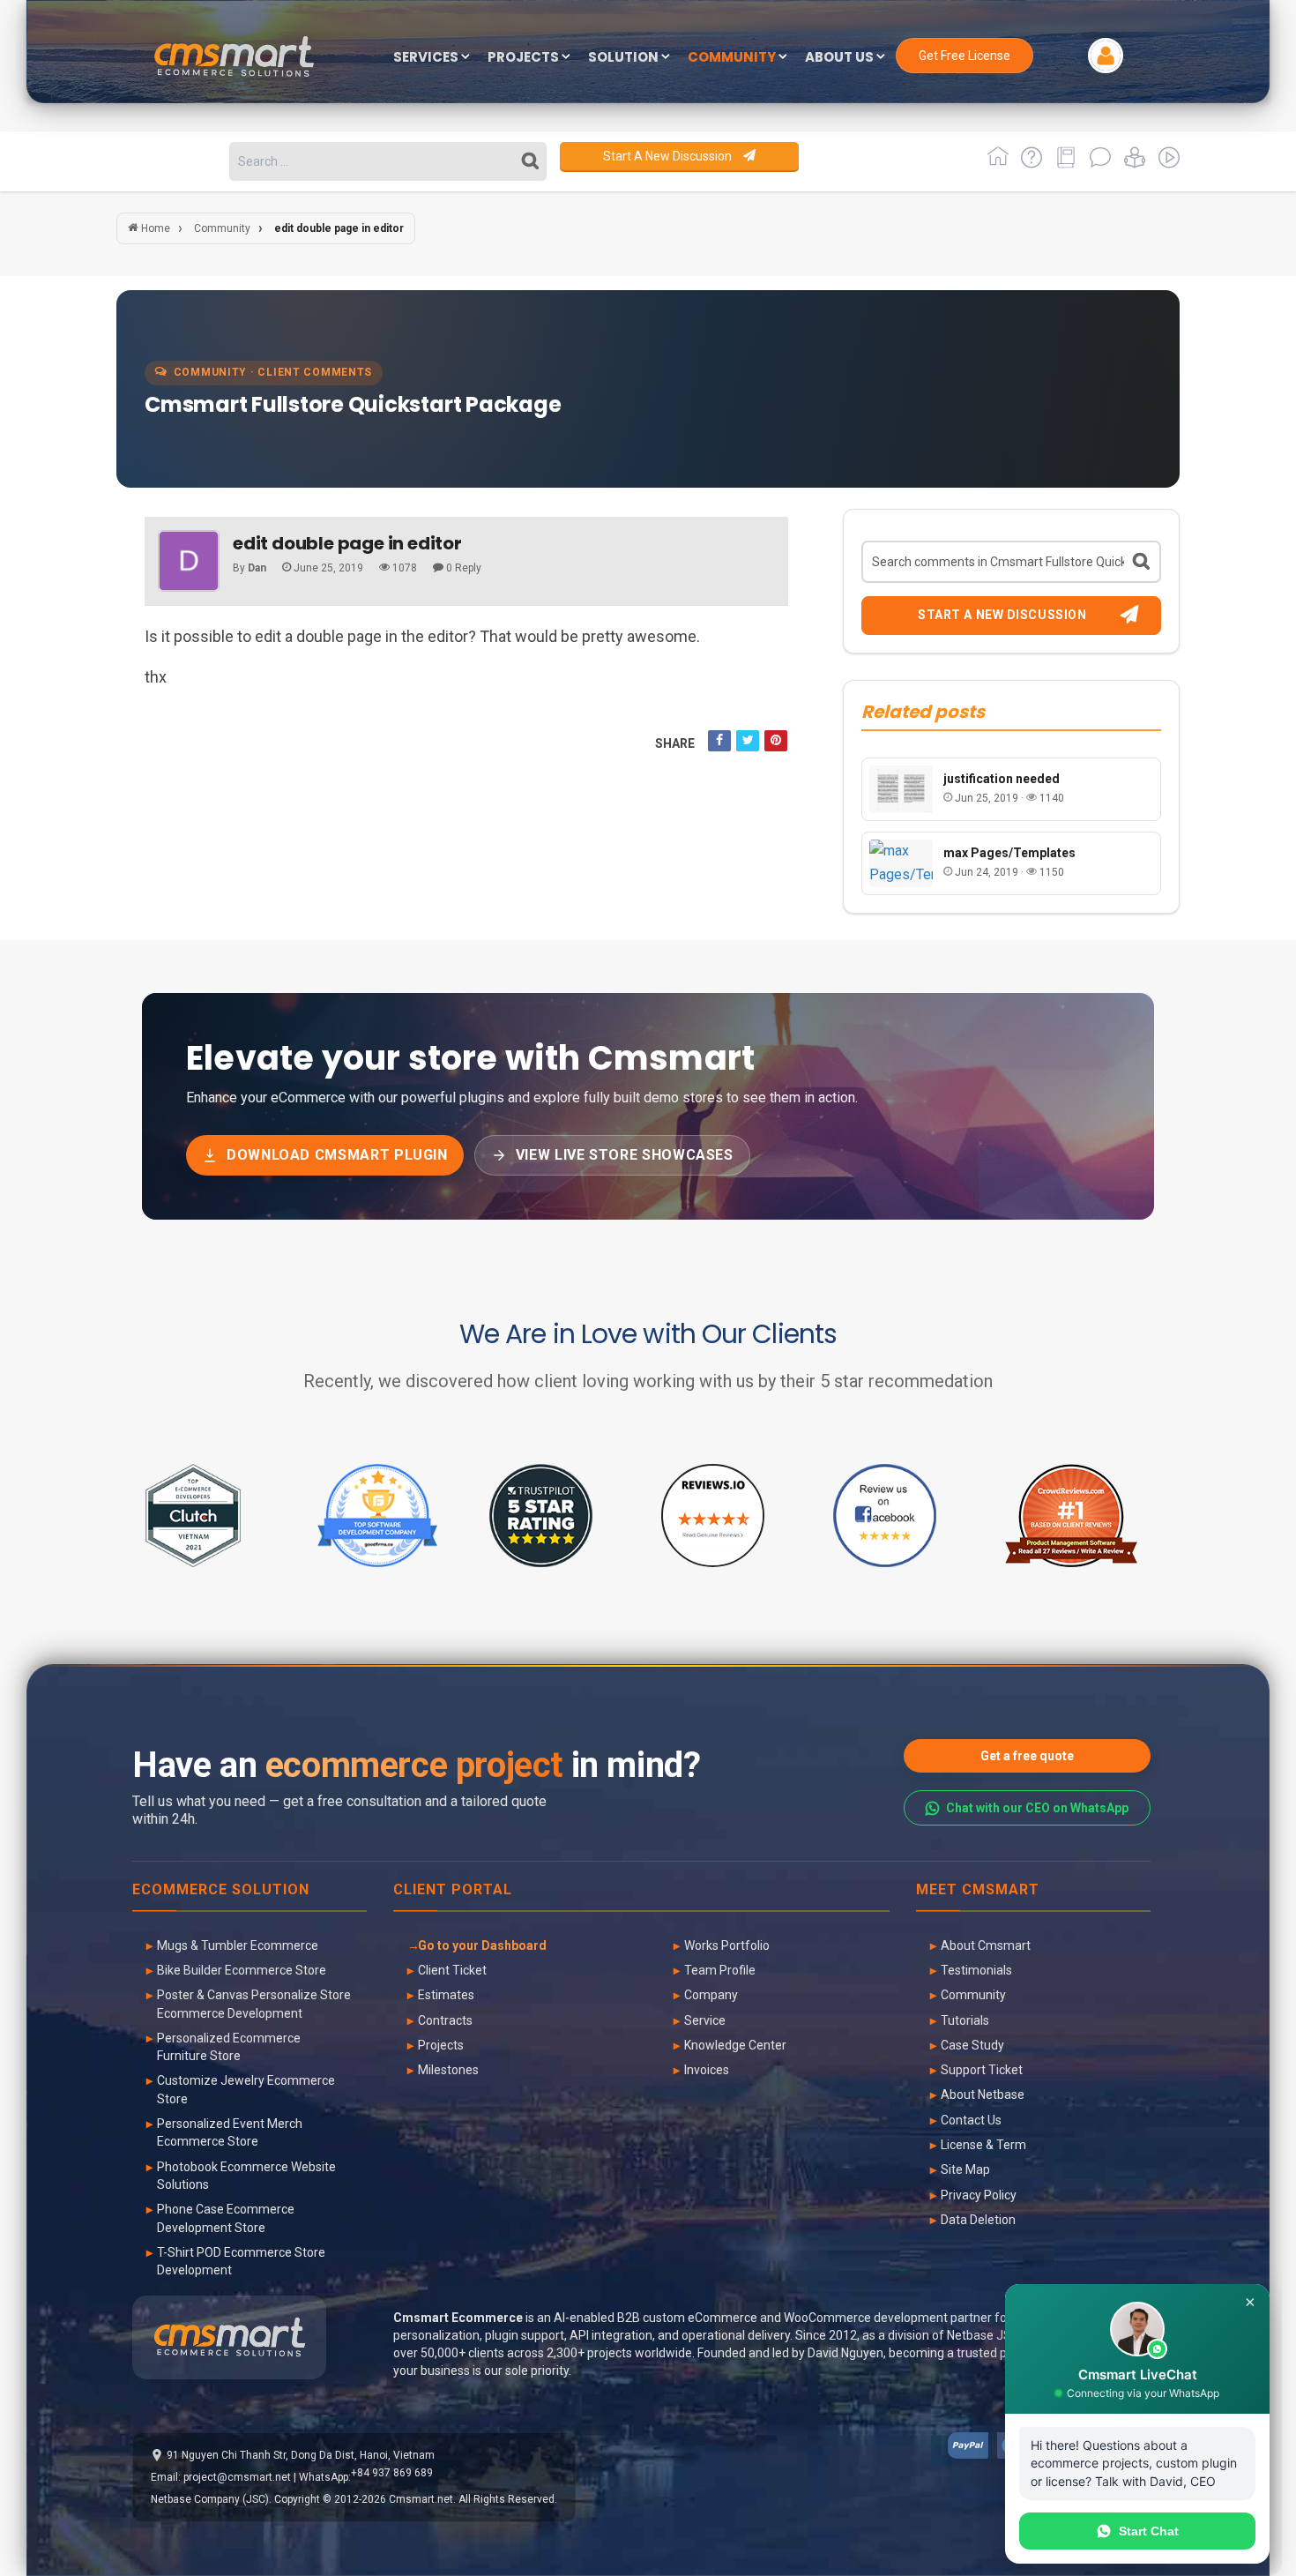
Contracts (445, 2020)
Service (705, 2020)
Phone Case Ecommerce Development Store (226, 2218)
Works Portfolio (727, 1945)
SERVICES (427, 58)
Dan (257, 568)
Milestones (448, 2070)
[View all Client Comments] (1097, 164)
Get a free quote (1027, 1756)
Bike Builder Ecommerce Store (242, 1970)
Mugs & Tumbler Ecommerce (238, 1945)
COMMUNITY (733, 58)
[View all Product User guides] (1063, 164)
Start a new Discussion (669, 156)
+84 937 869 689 (392, 2473)
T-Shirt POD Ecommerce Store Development (241, 2261)
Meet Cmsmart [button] (978, 1890)
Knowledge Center (735, 2045)
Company (711, 1995)
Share (675, 743)
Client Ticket (452, 1970)
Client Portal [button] (453, 1890)
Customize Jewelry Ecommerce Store (246, 2089)
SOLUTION (625, 58)
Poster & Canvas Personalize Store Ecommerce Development (254, 2004)
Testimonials (976, 1970)
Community (973, 1995)
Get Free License (965, 56)
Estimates (446, 1995)
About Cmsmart (986, 1945)
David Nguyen (845, 2353)
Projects (441, 2045)
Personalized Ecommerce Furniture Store (229, 2047)
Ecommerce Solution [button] (221, 1890)
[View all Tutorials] (1132, 164)
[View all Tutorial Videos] (1164, 164)
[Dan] (189, 561)
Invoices (707, 2070)
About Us (841, 58)
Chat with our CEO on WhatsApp (1037, 1808)
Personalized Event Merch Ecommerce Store (230, 2132)
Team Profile (720, 1970)
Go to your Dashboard (482, 1945)
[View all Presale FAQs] (1028, 164)
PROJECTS (525, 58)
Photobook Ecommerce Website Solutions (246, 2176)
